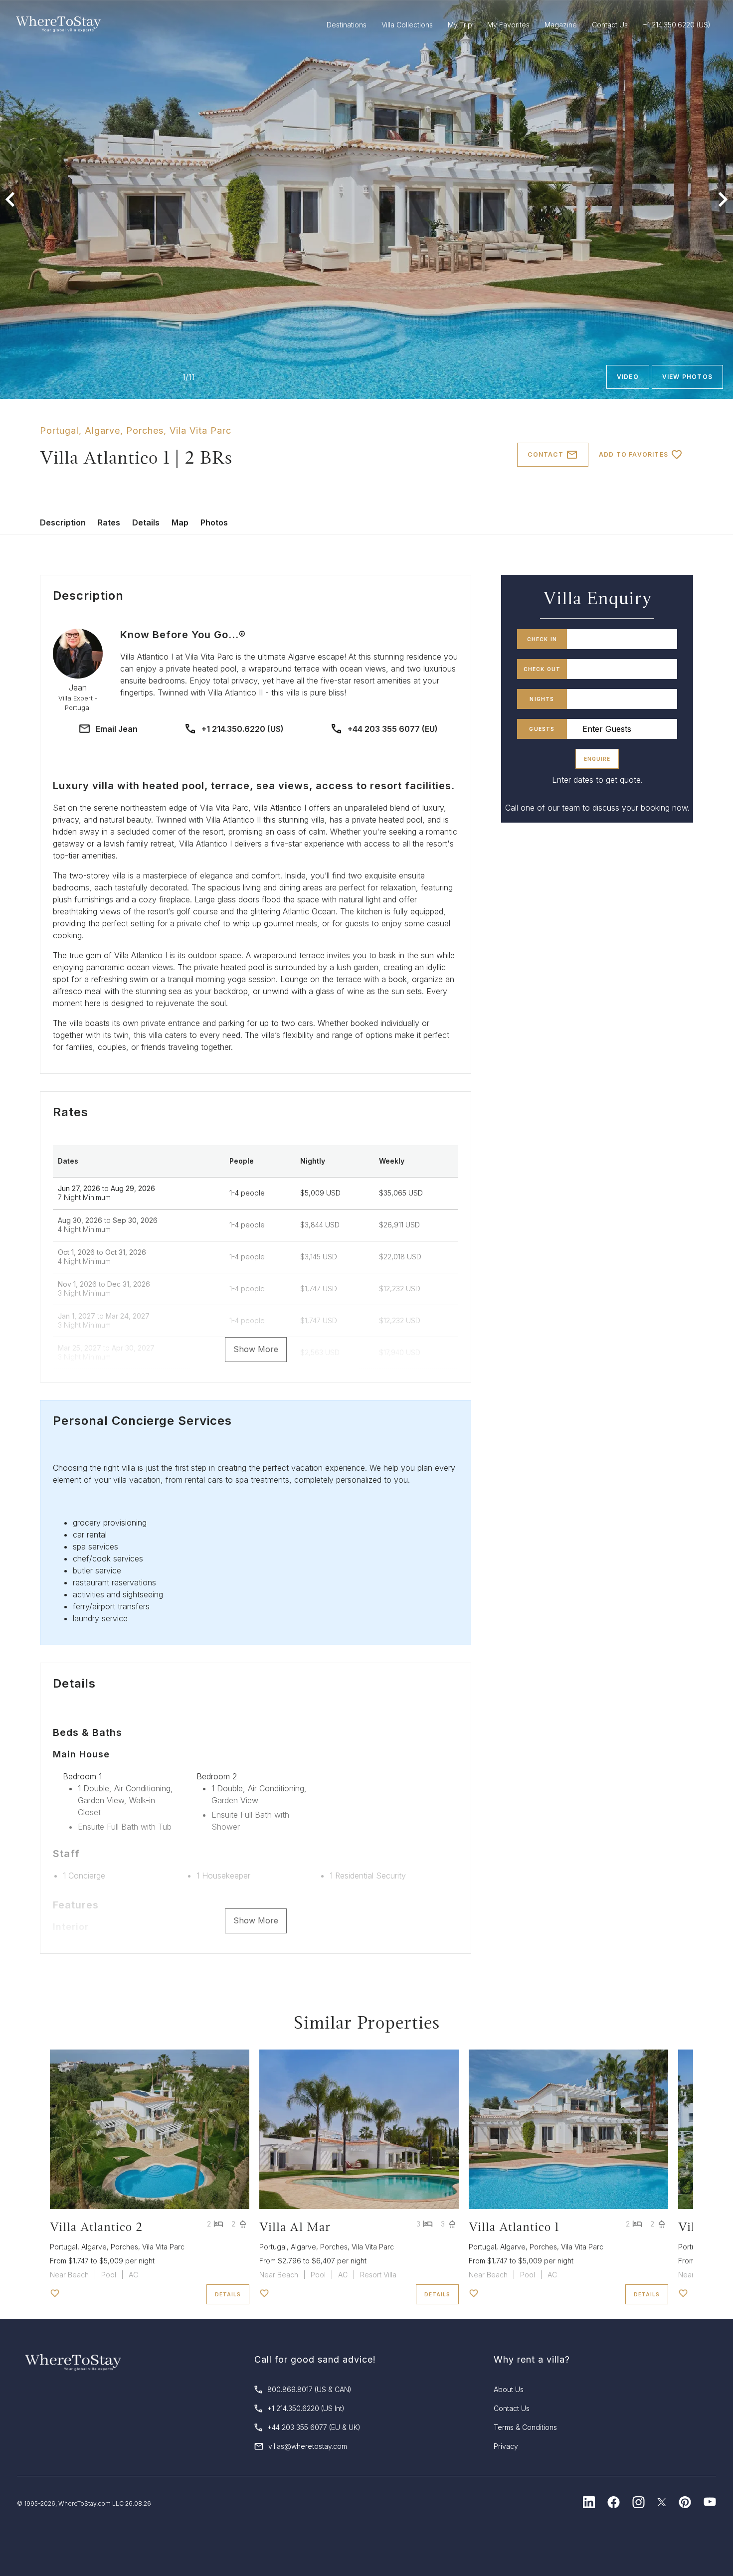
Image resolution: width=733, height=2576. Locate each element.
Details (146, 522)
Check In (542, 639)
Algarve (102, 430)
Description (63, 522)
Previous (10, 199)
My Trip (460, 25)
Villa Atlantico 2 (96, 2227)
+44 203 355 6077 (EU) (393, 729)
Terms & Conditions (525, 2427)
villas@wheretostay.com (308, 2446)
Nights (542, 699)
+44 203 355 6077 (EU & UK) (314, 2427)
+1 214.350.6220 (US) (243, 729)
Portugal (59, 430)
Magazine (561, 25)
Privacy (506, 2446)
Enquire (597, 759)
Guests (542, 729)
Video (628, 377)
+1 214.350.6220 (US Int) (306, 2408)
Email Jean (117, 729)
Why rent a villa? (532, 2359)
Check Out (542, 669)
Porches (145, 430)
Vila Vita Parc (200, 430)
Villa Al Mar (295, 2227)
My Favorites (508, 25)
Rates (109, 522)
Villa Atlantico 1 (514, 2227)
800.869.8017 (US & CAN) (309, 2389)
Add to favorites (634, 454)
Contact (545, 454)
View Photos (687, 377)
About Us (509, 2389)
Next (723, 199)
